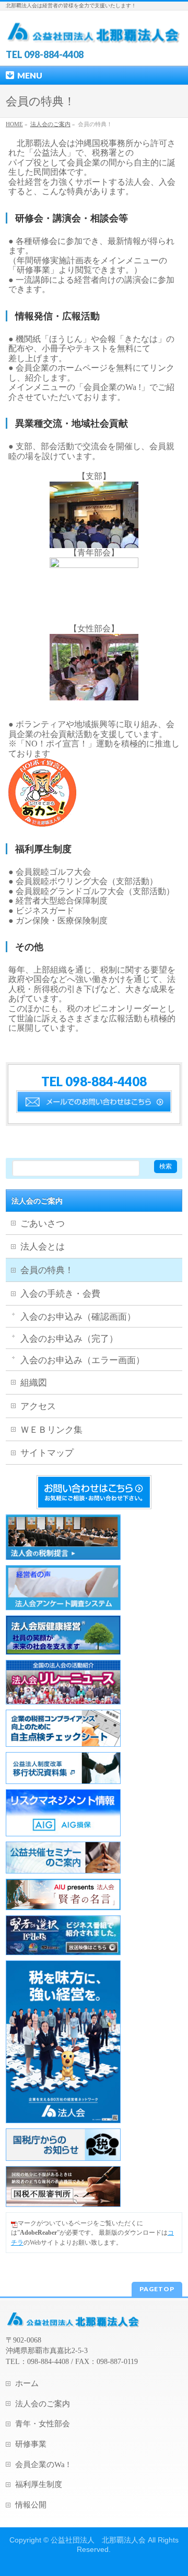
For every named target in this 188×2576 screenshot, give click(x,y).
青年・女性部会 (43, 2424)
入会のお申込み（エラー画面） (83, 1360)
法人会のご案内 (37, 1201)
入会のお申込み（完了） (69, 1339)
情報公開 (31, 2505)
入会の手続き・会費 (60, 1294)
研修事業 (31, 2444)
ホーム (27, 2383)
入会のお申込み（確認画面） (78, 1317)
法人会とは (43, 1247)
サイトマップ (47, 1453)
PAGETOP (157, 2289)
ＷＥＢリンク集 (51, 1430)
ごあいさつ (43, 1224)
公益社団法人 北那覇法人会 (98, 2540)
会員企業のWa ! (42, 2465)
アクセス (38, 1406)
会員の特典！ (47, 1270)
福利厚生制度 (39, 2484)
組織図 (34, 1383)
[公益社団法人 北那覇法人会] (94, 32)
